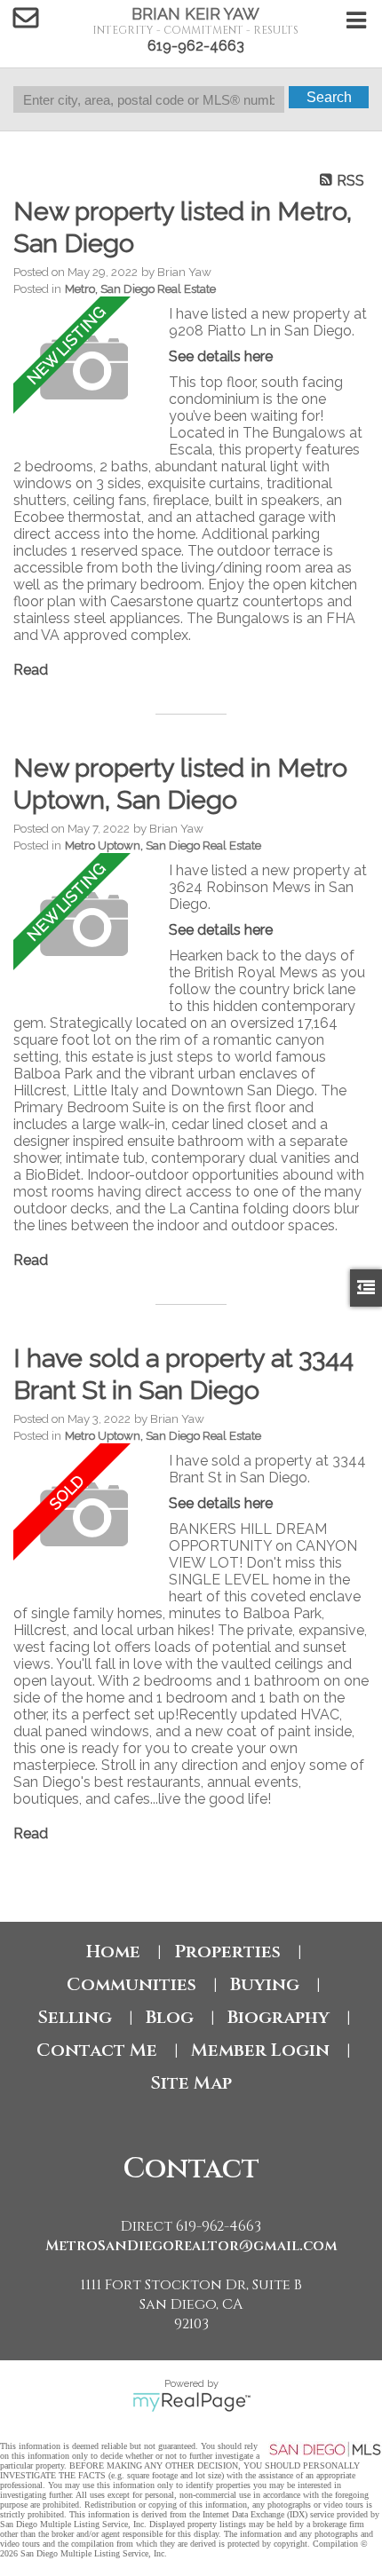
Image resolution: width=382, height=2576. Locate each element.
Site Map (191, 2083)
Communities (131, 1984)
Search (329, 97)
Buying (265, 1984)
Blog (170, 2017)
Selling (75, 2017)
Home (113, 1952)
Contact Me (97, 2050)
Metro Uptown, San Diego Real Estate (163, 845)
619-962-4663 (196, 46)
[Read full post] (84, 369)
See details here (221, 356)
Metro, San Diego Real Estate (140, 288)
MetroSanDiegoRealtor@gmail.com (191, 2246)
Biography (279, 2017)
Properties (227, 1952)
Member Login (260, 2050)
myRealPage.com (191, 2402)
